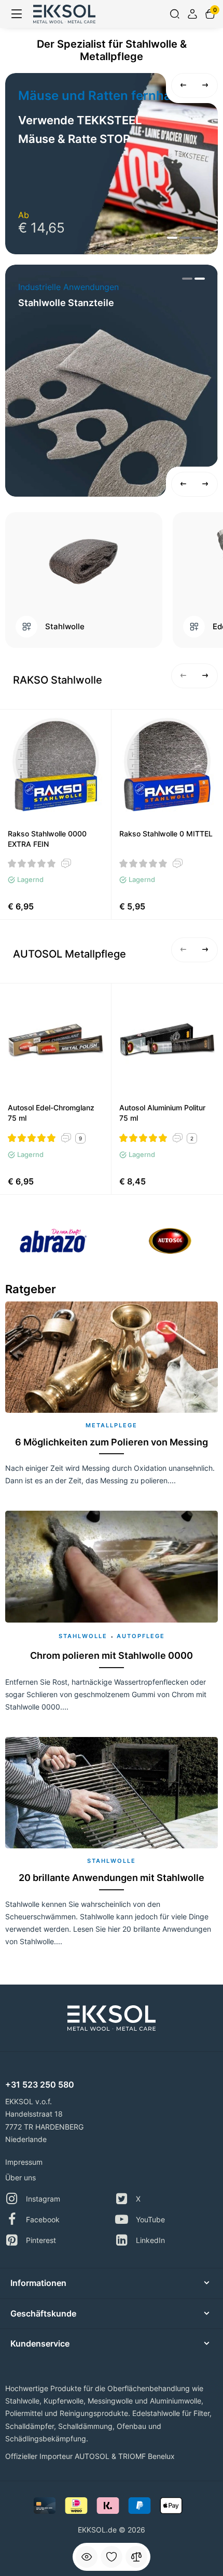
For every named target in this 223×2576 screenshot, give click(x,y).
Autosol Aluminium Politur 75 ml (162, 1113)
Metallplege (112, 1425)
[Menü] (17, 14)
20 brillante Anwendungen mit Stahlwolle (112, 1878)
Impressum (24, 2162)
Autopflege (141, 1636)
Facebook (43, 2219)
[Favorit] (112, 2557)
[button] (184, 85)
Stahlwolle (65, 627)
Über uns (20, 2177)
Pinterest (41, 2240)
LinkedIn (150, 2240)
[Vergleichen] (136, 2557)
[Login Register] (192, 14)
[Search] (175, 14)
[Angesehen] (87, 2557)
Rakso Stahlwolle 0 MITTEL (166, 834)
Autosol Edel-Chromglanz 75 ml (51, 1113)
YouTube (150, 2219)
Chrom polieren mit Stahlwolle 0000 (112, 1655)
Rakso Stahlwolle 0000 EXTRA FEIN (47, 839)
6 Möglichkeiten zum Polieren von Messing (112, 1442)
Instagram (43, 2199)
